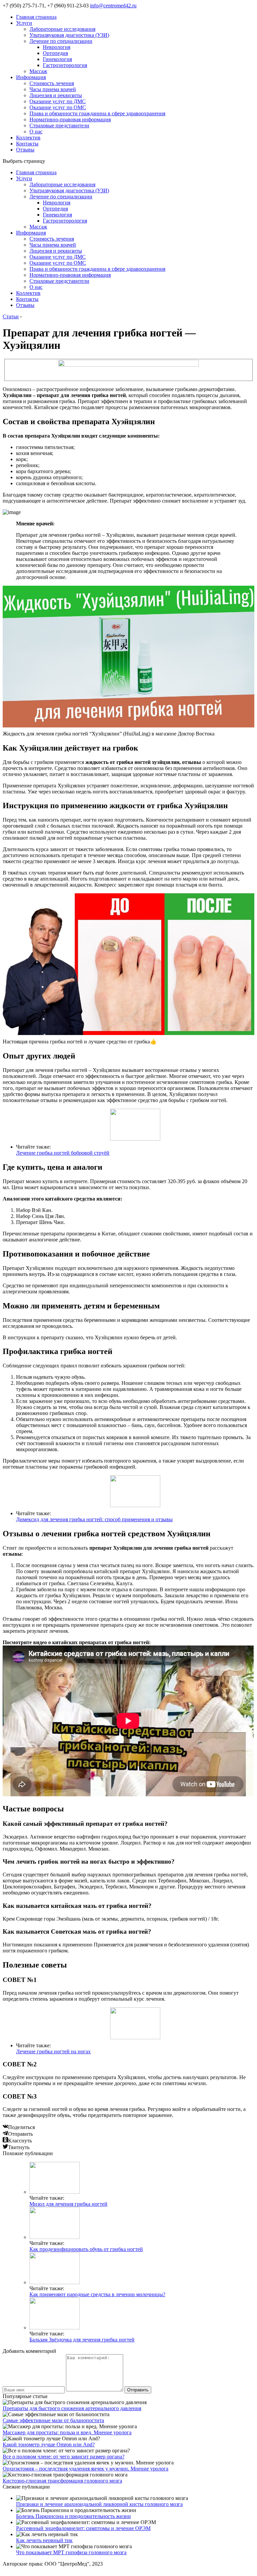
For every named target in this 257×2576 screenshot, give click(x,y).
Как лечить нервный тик (44, 2540)
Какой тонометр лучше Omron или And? (49, 2444)
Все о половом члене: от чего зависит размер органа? (64, 2457)
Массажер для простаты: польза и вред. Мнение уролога (67, 2432)
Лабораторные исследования (62, 29)
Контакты (27, 144)
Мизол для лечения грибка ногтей (68, 2204)
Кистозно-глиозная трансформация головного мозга (62, 2481)
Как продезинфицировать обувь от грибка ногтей (86, 2249)
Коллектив (28, 138)
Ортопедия (55, 53)
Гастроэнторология (65, 65)
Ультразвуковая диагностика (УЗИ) (69, 35)
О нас (36, 132)
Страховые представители (59, 125)
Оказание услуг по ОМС (58, 107)
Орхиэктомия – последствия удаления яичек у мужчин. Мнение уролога (85, 2469)
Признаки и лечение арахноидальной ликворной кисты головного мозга (99, 2504)
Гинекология (57, 59)
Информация (31, 77)
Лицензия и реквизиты (56, 95)
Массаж (38, 71)
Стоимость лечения (52, 83)
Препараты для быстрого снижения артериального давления (72, 2408)
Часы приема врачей (53, 89)
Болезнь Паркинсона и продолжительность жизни (73, 2516)
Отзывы (25, 150)
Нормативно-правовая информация (70, 119)
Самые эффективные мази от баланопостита (53, 2420)
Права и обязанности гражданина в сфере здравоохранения (97, 113)
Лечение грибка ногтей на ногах (53, 2051)
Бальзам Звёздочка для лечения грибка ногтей (82, 2340)
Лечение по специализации (61, 41)
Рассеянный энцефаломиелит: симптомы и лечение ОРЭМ (83, 2528)
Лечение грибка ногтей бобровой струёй (63, 1153)
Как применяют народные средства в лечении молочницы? (97, 2294)
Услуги (24, 23)
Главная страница (36, 17)
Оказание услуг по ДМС (58, 101)
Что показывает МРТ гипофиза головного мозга (71, 2552)
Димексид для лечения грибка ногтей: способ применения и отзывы (94, 1519)
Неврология (57, 47)
